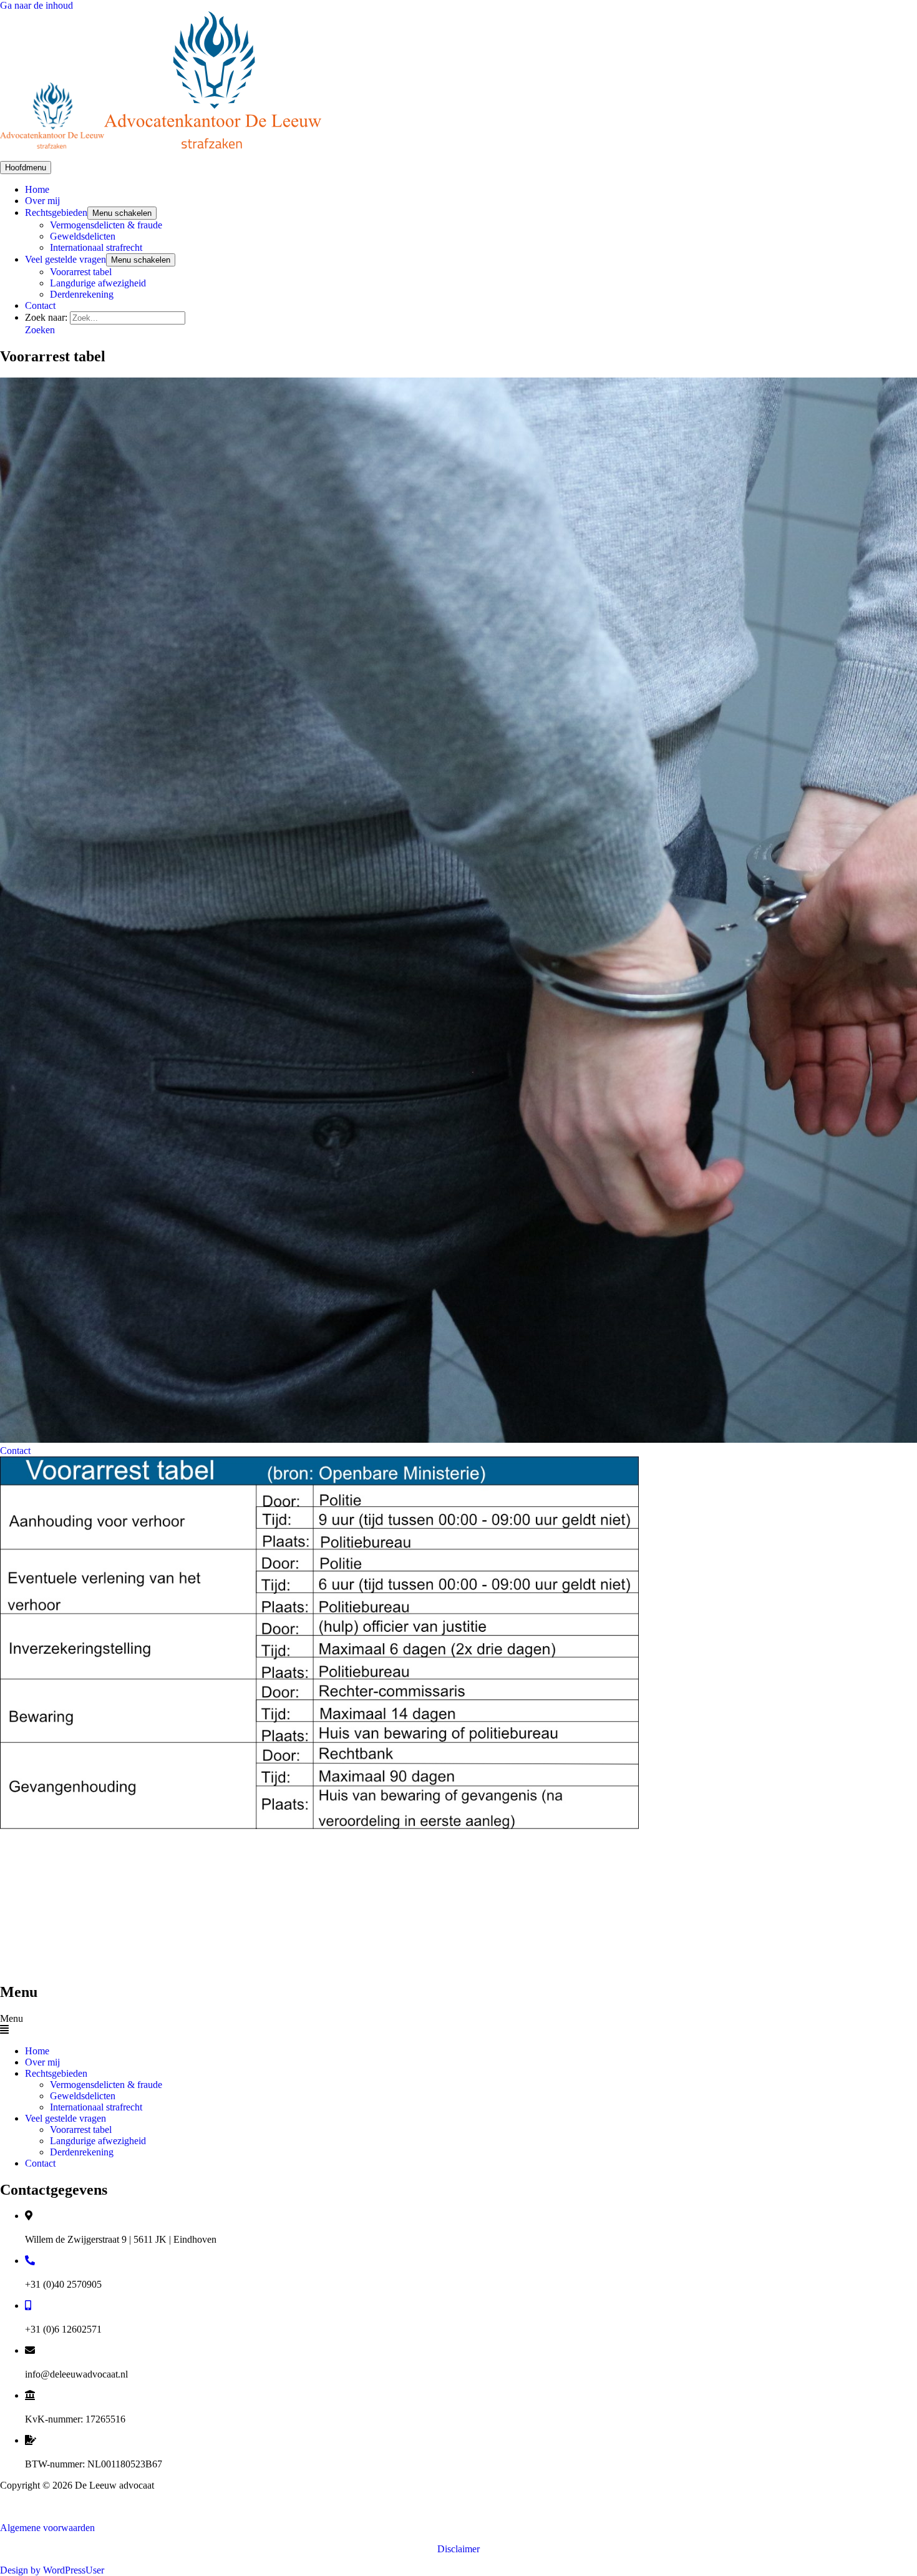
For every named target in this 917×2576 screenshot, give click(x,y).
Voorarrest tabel (81, 272)
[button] (40, 330)
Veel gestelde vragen (65, 259)
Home (37, 189)
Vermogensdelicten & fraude (106, 225)
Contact (40, 305)
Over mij (42, 201)
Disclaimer (458, 2549)
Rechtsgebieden (56, 212)
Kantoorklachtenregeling (49, 2506)
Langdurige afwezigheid (98, 283)
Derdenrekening (82, 294)
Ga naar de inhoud (36, 5)
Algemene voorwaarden (47, 2528)
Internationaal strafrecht (96, 247)
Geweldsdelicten (83, 236)
